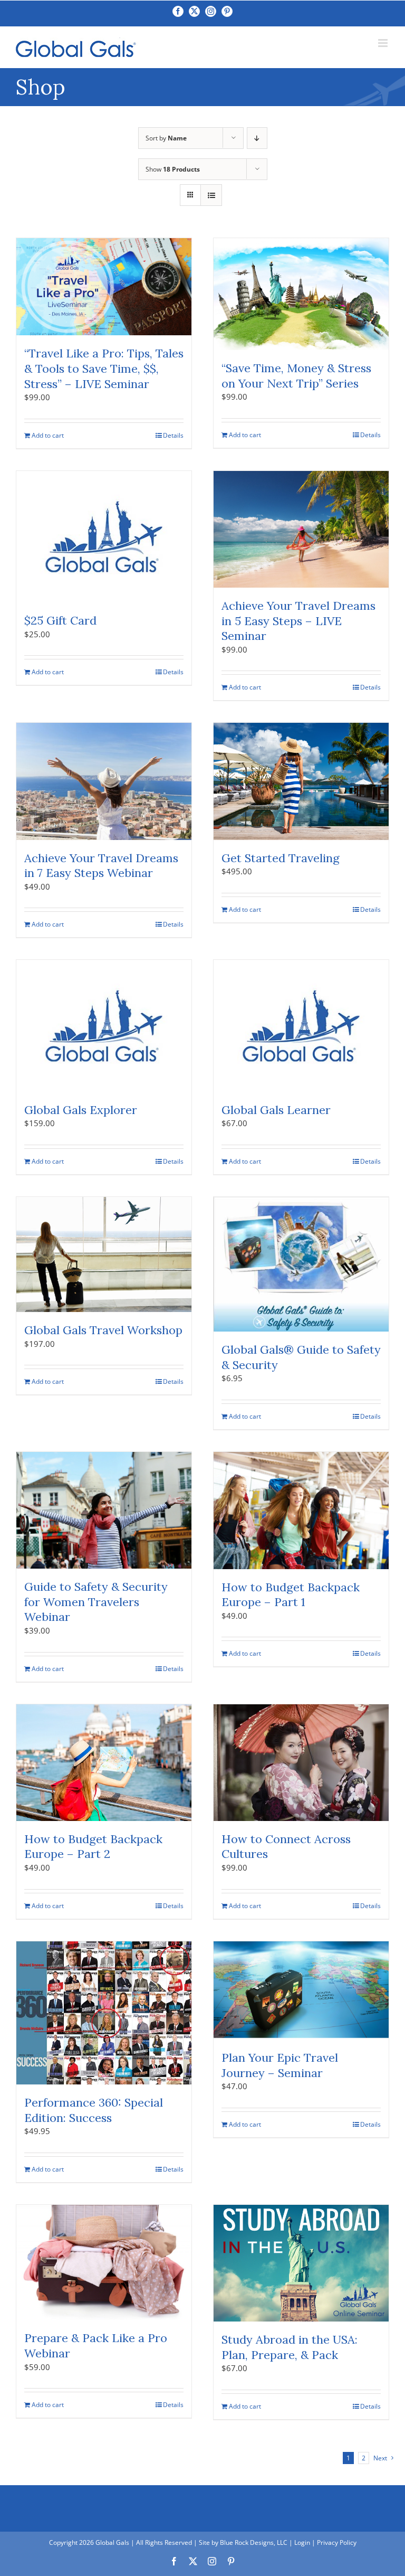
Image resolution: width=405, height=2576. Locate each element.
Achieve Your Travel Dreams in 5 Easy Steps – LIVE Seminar (298, 621)
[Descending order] (257, 138)
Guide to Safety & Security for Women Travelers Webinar (96, 1602)
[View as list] (211, 195)
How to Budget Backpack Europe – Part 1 (291, 1595)
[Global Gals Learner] (301, 1026)
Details (173, 435)
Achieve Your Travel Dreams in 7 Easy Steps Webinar (101, 866)
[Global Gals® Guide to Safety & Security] (301, 1265)
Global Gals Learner (276, 1110)
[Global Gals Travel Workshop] (104, 1255)
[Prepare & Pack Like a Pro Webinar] (104, 2263)
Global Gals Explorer (81, 1110)
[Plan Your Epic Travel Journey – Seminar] (301, 1991)
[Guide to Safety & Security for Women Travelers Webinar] (104, 1510)
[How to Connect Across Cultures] (301, 1763)
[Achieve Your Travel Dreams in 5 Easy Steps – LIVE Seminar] (301, 529)
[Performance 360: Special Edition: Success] (104, 2013)
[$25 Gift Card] (104, 537)
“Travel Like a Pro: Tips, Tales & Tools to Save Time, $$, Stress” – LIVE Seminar (104, 368)
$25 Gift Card (60, 620)
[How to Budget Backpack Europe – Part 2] (104, 1763)
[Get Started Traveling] (301, 781)
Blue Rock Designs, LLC (254, 2542)
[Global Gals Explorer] (104, 1026)
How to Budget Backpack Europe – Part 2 (93, 1847)
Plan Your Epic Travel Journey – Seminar (280, 2065)
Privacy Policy (337, 2542)
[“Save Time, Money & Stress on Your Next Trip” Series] (301, 294)
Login (302, 2542)
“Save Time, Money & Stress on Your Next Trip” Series (296, 376)
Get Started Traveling (281, 858)
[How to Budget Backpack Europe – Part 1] (301, 1511)
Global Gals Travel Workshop (103, 1330)
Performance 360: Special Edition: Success (94, 2110)
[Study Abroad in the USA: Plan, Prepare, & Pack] (301, 2263)
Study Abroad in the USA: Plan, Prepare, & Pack (290, 2347)
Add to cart (48, 435)
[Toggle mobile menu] (384, 43)
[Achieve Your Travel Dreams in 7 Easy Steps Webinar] (104, 781)
